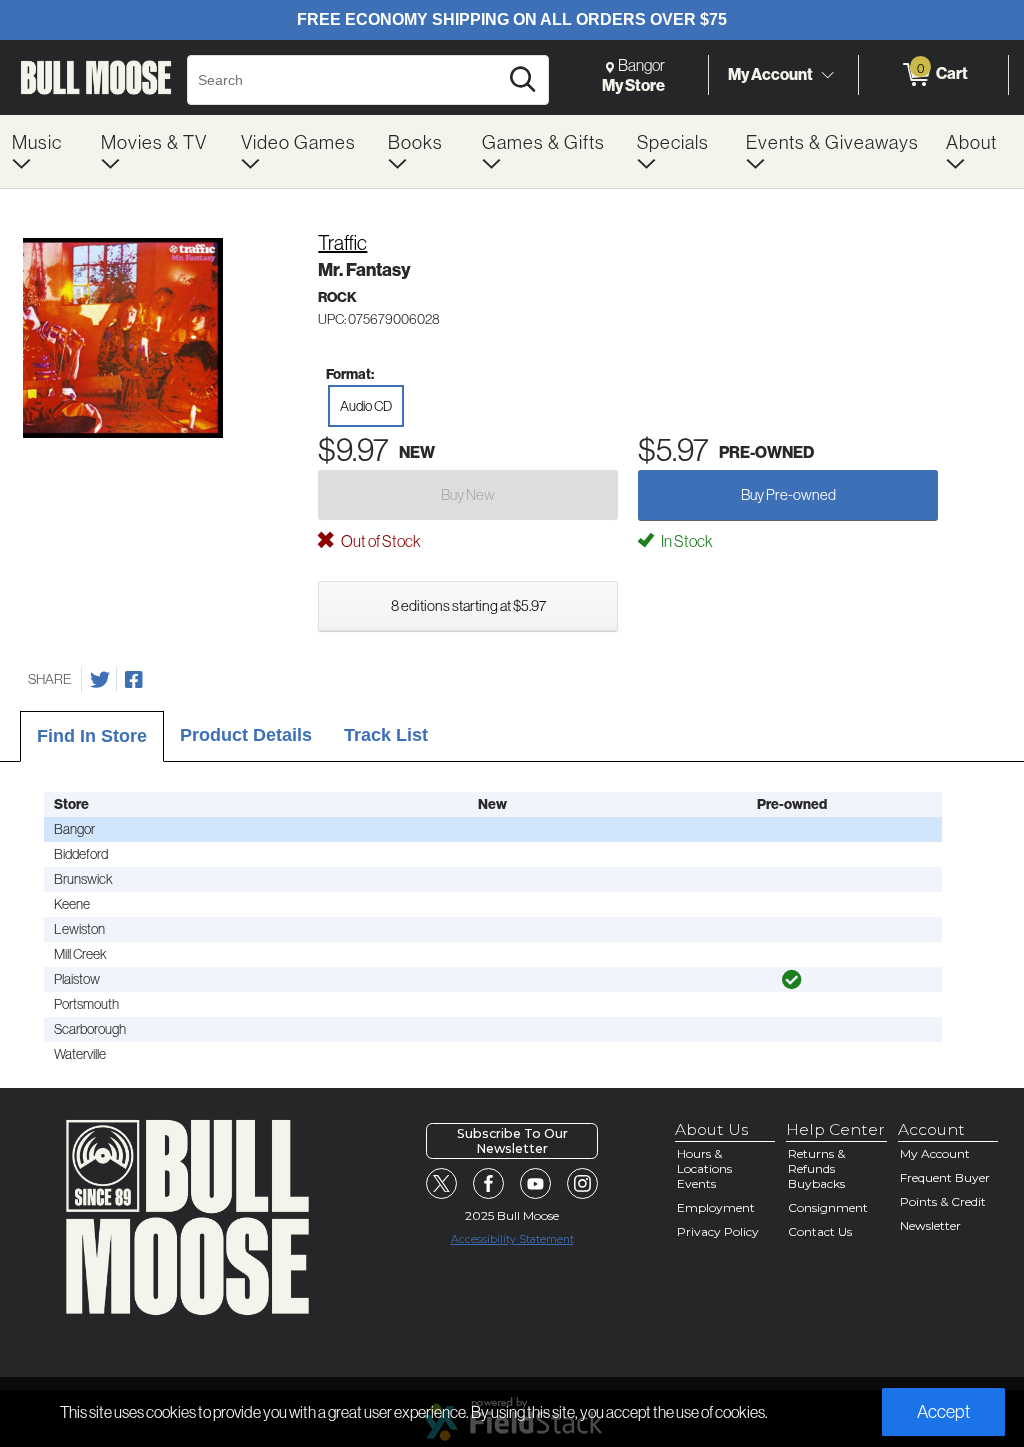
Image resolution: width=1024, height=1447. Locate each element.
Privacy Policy (718, 1231)
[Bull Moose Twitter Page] (442, 1184)
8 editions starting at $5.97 (468, 605)
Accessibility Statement (512, 1239)
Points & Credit (943, 1201)
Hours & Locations (704, 1161)
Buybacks (816, 1183)
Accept (943, 1411)
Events (696, 1183)
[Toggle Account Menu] (827, 75)
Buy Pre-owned (788, 494)
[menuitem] (44, 151)
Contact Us (820, 1231)
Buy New (468, 494)
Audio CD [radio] (366, 406)
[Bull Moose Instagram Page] (583, 1184)
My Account (770, 74)
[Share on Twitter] (100, 680)
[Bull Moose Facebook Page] (489, 1184)
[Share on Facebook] (134, 680)
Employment (716, 1207)
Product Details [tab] (246, 735)
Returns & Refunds (816, 1161)
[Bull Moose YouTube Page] (536, 1184)
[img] (792, 980)
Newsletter (930, 1225)
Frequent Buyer (945, 1177)
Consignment (828, 1207)
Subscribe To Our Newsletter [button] (512, 1141)
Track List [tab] (386, 735)
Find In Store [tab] (92, 736)
